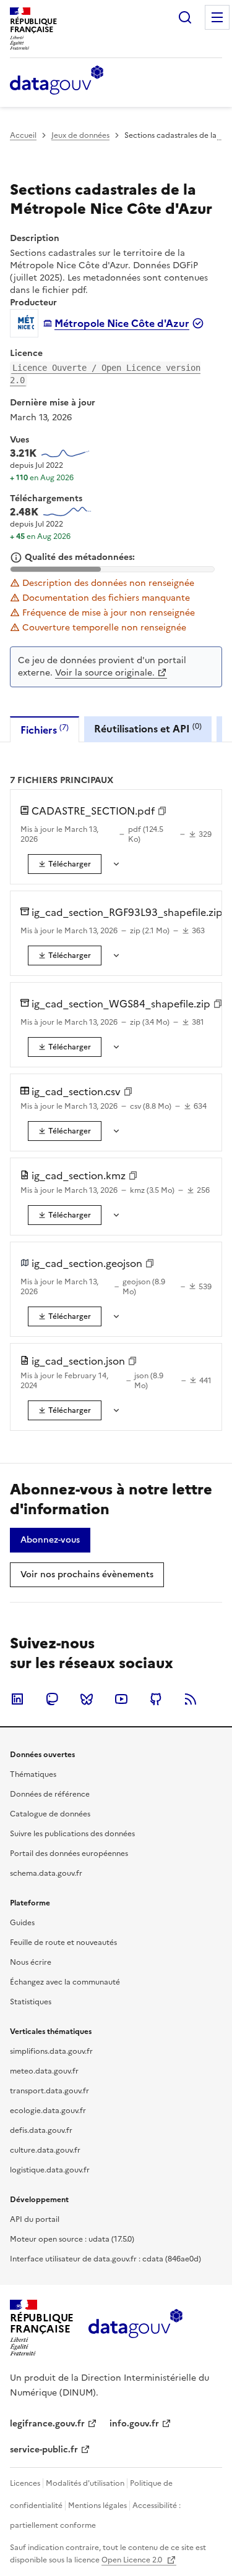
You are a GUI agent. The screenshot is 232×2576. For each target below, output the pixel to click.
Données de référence (50, 1794)
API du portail (35, 2219)
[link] (65, 864)
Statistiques (31, 2002)
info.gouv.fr (134, 2424)
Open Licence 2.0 (133, 2560)
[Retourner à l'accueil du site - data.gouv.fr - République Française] (135, 2328)
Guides (22, 1923)
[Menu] (217, 17)
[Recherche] (185, 17)
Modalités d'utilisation (85, 2483)
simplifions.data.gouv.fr (51, 2051)
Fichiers (45, 730)
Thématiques (33, 1774)
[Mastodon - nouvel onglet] (52, 1699)
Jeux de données (80, 135)
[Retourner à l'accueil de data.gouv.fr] (57, 81)
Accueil (23, 135)
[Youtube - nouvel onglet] (121, 1699)
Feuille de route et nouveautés (63, 1943)
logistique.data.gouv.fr (50, 2170)
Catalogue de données (50, 1814)
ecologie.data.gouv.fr (48, 2111)
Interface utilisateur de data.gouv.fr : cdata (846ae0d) (105, 2259)
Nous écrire (31, 1962)
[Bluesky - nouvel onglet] (87, 1699)
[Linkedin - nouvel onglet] (17, 1699)
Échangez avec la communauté (65, 1982)
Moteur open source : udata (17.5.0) (72, 2239)
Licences (25, 2483)
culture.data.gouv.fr (45, 2150)
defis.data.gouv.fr (41, 2130)
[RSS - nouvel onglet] (191, 1699)
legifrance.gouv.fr (47, 2424)
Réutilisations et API (148, 728)
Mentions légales (97, 2506)
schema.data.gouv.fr (46, 1873)
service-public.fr (44, 2450)
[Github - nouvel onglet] (156, 1699)
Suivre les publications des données (72, 1834)
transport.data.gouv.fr (49, 2091)
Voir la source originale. (105, 673)
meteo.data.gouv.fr (44, 2071)
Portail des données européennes (69, 1854)
